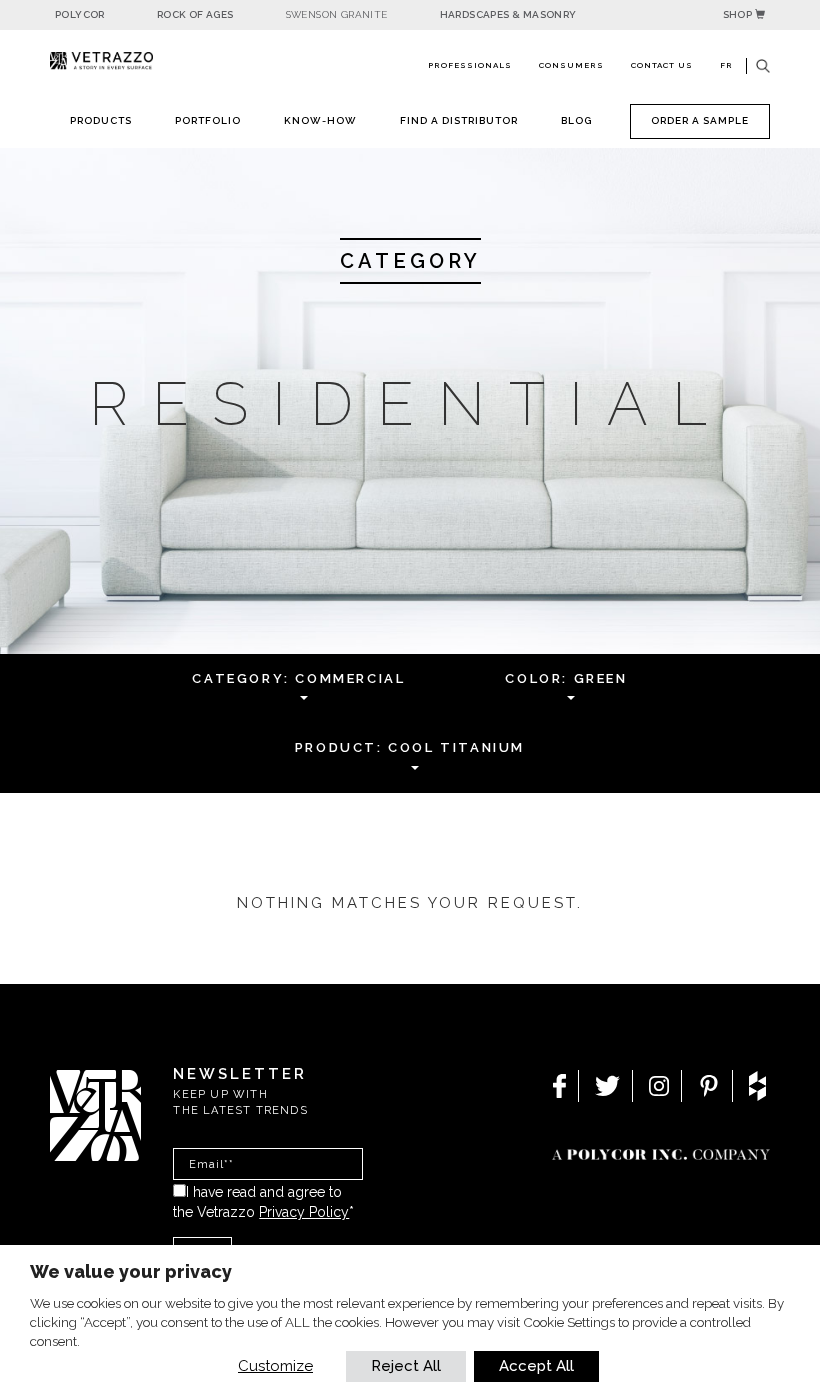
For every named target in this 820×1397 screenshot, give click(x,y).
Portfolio (208, 120)
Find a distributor (459, 120)
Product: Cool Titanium (410, 747)
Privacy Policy (304, 1212)
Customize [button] (275, 1366)
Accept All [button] (536, 1366)
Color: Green (566, 678)
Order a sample (700, 120)
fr (726, 65)
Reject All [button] (406, 1366)
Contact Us (662, 65)
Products (101, 120)
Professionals (470, 65)
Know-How (320, 120)
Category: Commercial (298, 678)
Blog (576, 120)
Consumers (571, 65)
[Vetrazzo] (101, 61)
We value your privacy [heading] (131, 1271)
